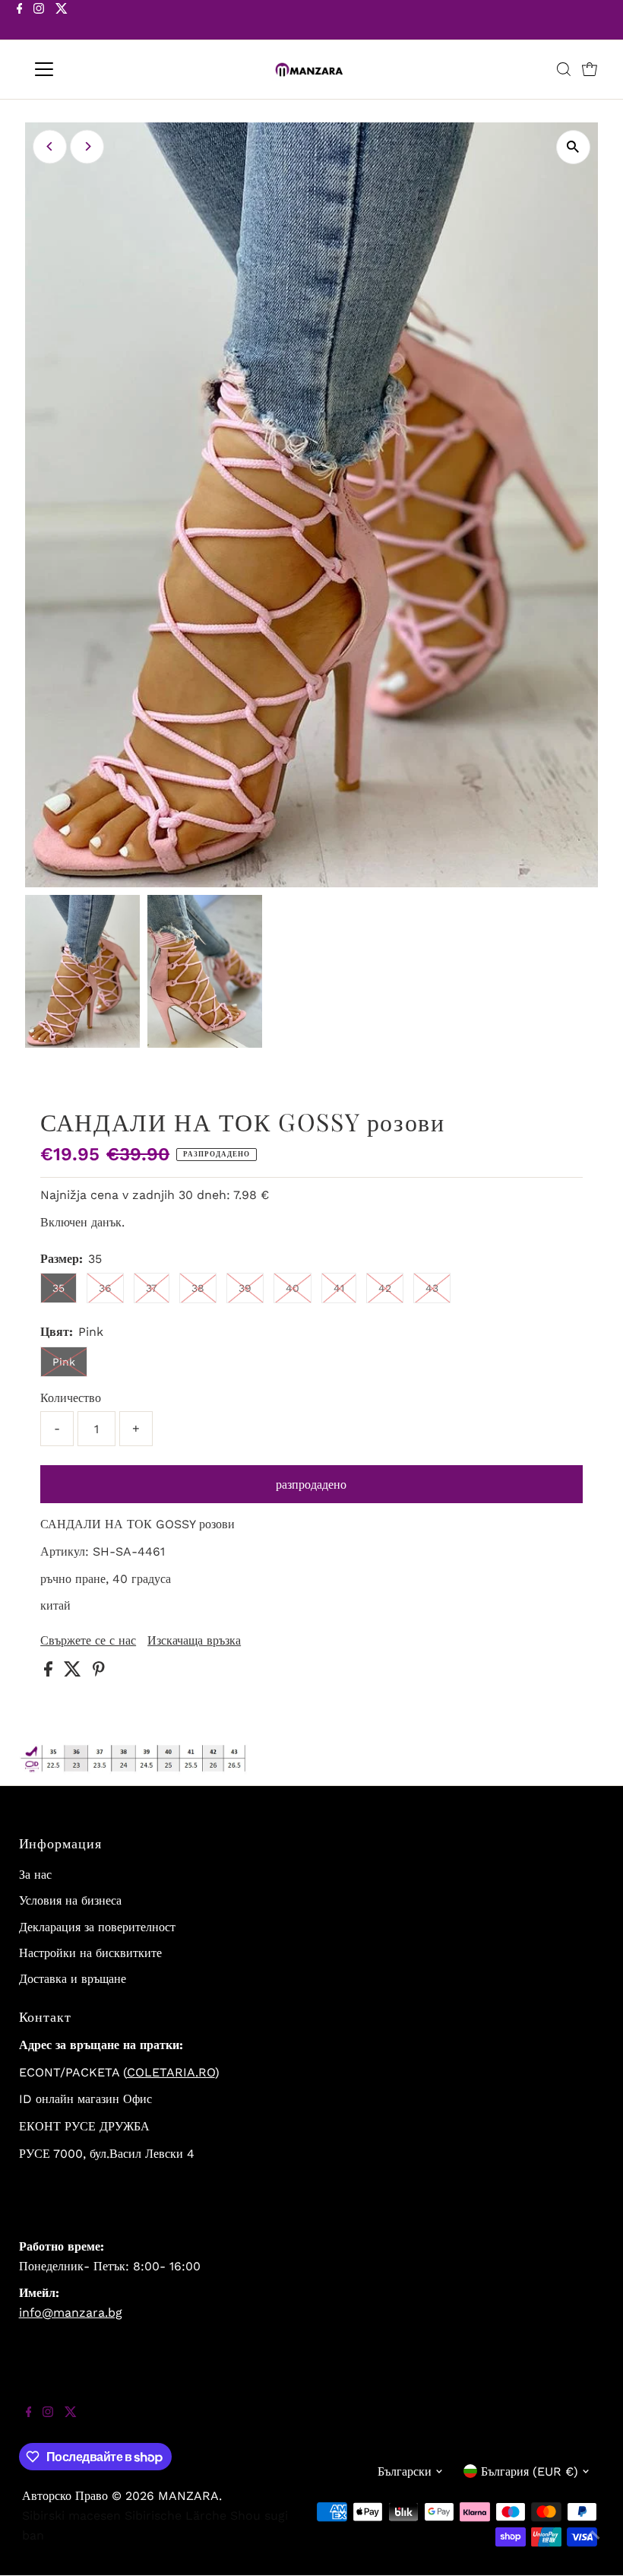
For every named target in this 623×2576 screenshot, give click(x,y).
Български (405, 2471)
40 (293, 1288)
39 (245, 1288)
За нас (35, 1875)
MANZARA (188, 2496)
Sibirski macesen (71, 2516)
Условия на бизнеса (70, 1900)
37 (152, 1288)
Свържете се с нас (88, 1641)
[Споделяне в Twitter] (74, 1672)
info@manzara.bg (71, 2313)
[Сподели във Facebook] (50, 1672)
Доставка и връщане (73, 1979)
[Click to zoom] (573, 147)
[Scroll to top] (593, 2546)
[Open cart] (590, 69)
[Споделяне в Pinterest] (99, 1672)
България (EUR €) (530, 2471)
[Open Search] (564, 69)
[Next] (87, 146)
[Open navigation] (93, 69)
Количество (71, 1398)
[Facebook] (20, 21)
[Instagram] (39, 21)
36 (105, 1288)
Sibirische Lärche (176, 2516)
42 (385, 1288)
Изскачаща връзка (194, 1641)
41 (339, 1288)
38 (198, 1288)
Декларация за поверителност (97, 1927)
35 (59, 1288)
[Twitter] (62, 21)
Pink (64, 1362)
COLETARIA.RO (171, 2072)
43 (432, 1288)
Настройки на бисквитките (90, 1953)
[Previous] (50, 146)
